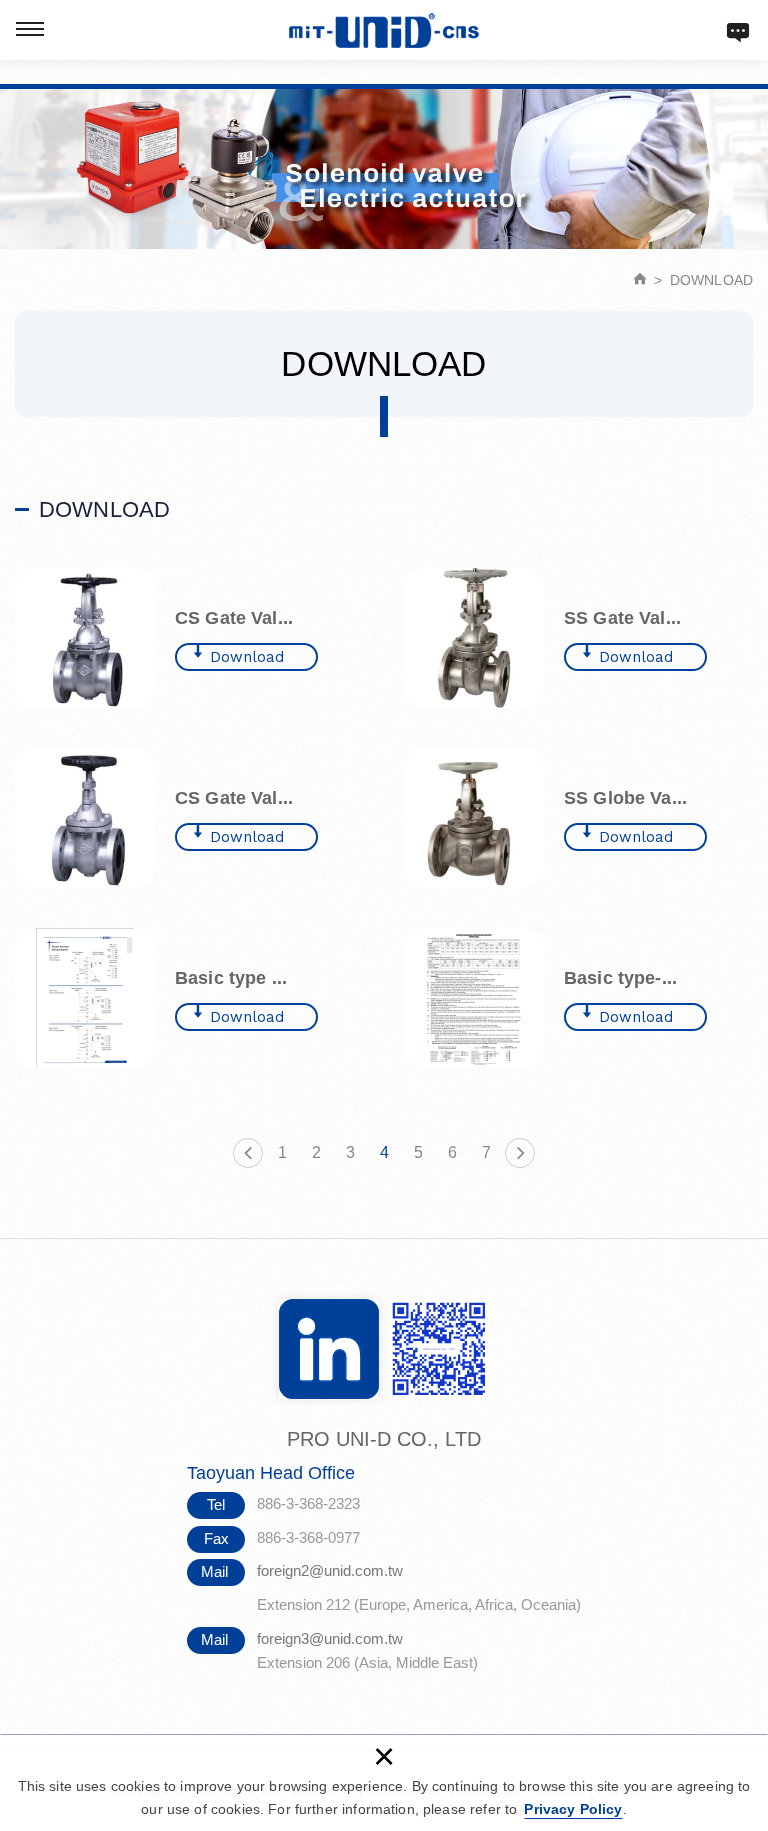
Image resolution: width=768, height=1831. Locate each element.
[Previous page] (248, 1153)
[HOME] (640, 280)
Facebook (329, 1349)
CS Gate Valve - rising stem (189, 638)
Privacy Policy (573, 1809)
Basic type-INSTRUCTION (578, 998)
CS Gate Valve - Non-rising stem (189, 818)
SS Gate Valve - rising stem (578, 638)
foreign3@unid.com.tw (330, 1638)
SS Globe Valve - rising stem (578, 818)
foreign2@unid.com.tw (330, 1570)
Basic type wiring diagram (189, 998)
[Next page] (520, 1153)
